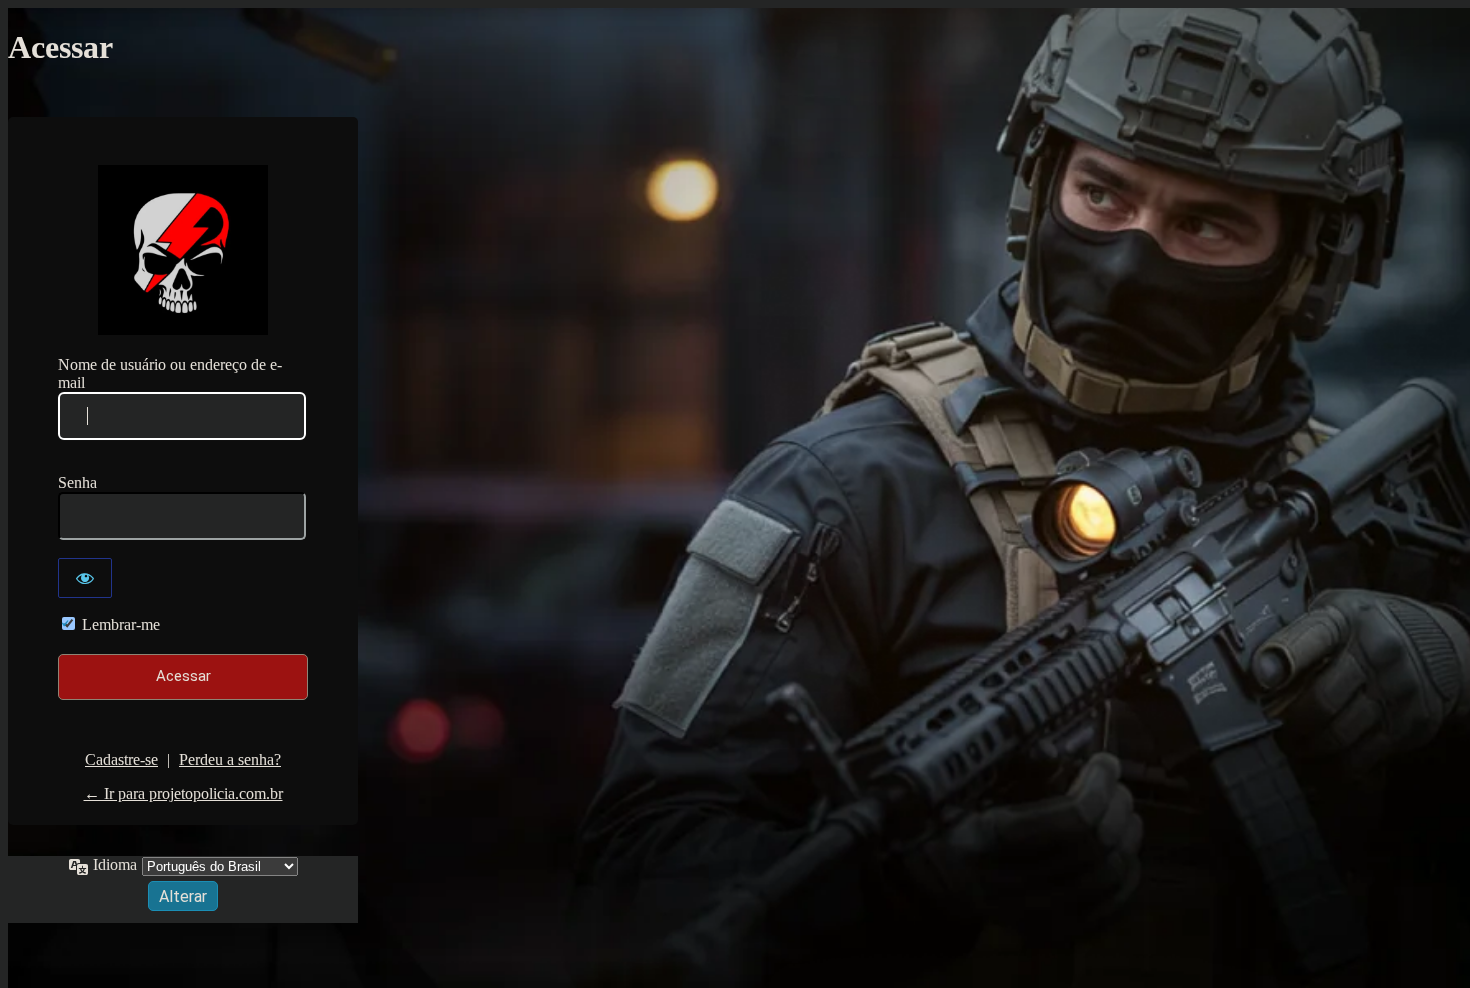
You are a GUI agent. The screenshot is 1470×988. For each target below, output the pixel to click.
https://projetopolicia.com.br (183, 250)
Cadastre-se (121, 759)
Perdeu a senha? (230, 759)
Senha (77, 482)
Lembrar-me (121, 624)
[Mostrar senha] (85, 578)
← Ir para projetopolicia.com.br (183, 793)
